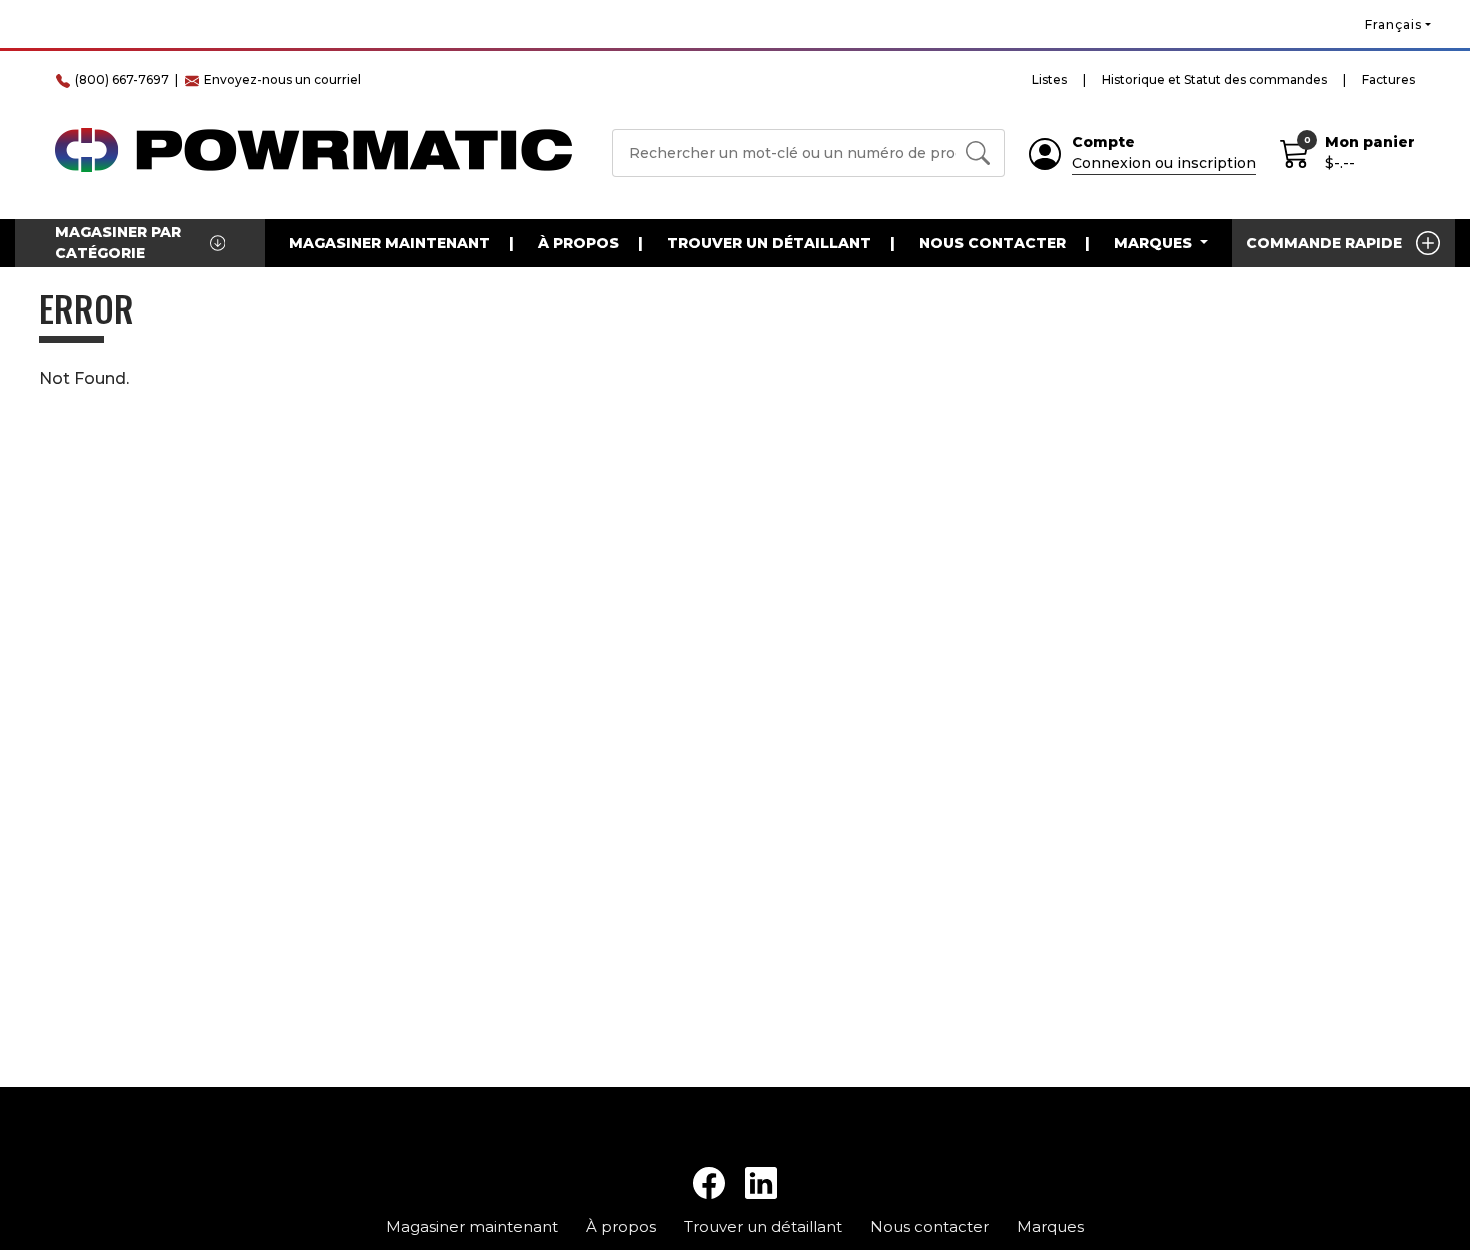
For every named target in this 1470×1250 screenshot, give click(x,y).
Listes (1049, 79)
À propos (578, 243)
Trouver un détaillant (769, 243)
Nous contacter (992, 243)
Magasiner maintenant (389, 243)
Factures (1388, 79)
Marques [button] (1155, 243)
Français (1393, 24)
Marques (1050, 1226)
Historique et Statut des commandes (1214, 79)
